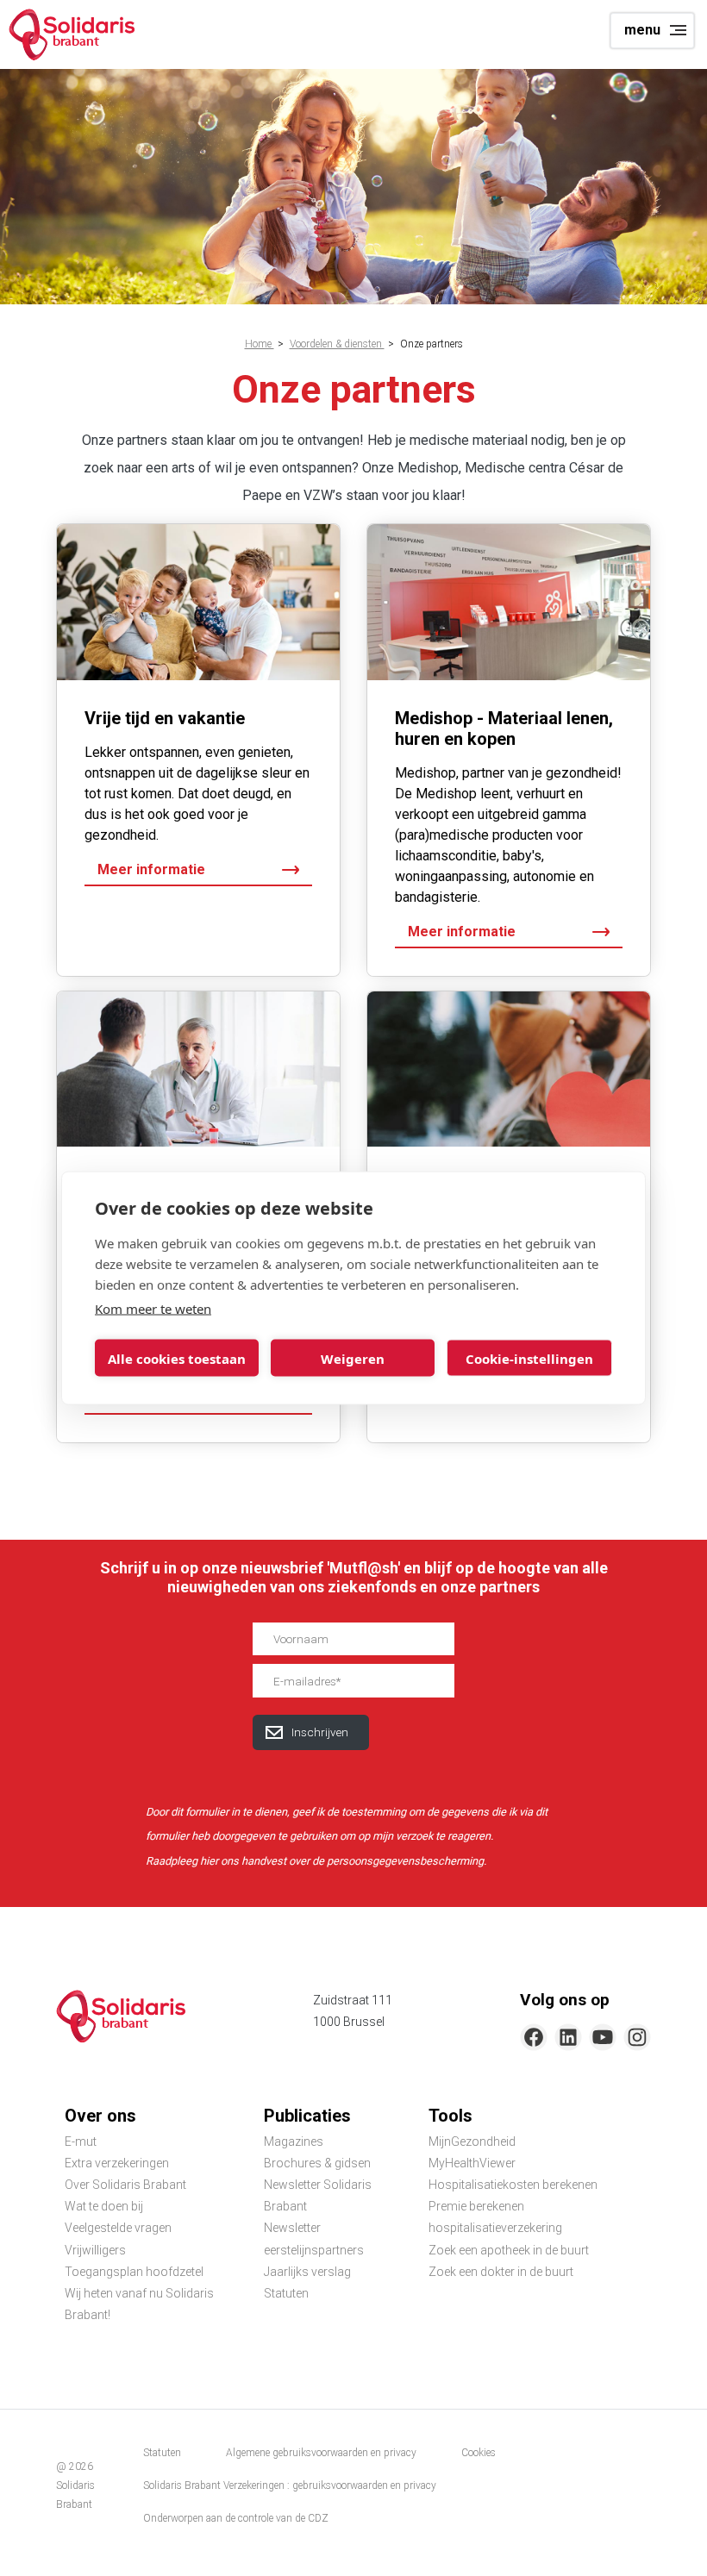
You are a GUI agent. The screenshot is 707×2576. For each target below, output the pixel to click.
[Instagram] (637, 2037)
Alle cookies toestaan (177, 1358)
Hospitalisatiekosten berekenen (513, 2185)
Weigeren (353, 1358)
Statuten (286, 2293)
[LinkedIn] (568, 2037)
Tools (450, 2116)
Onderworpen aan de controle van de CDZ (236, 2518)
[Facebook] (534, 2037)
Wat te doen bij (104, 2206)
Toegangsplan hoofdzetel (134, 2272)
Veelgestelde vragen (118, 2228)
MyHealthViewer (472, 2163)
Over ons (100, 2116)
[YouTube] (603, 2037)
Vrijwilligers (95, 2250)
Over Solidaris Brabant (125, 2185)
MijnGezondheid (472, 2141)
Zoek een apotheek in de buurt (509, 2250)
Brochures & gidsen (317, 2163)
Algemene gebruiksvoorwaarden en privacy (321, 2453)
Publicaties (307, 2116)
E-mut (81, 2141)
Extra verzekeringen (117, 2163)
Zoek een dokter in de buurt (501, 2272)
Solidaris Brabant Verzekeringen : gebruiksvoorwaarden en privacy (290, 2485)
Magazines (294, 2141)
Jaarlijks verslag (307, 2272)
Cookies (479, 2453)
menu (642, 30)
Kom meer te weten (153, 1309)
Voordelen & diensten (337, 344)
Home (260, 344)
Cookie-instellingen (529, 1358)
